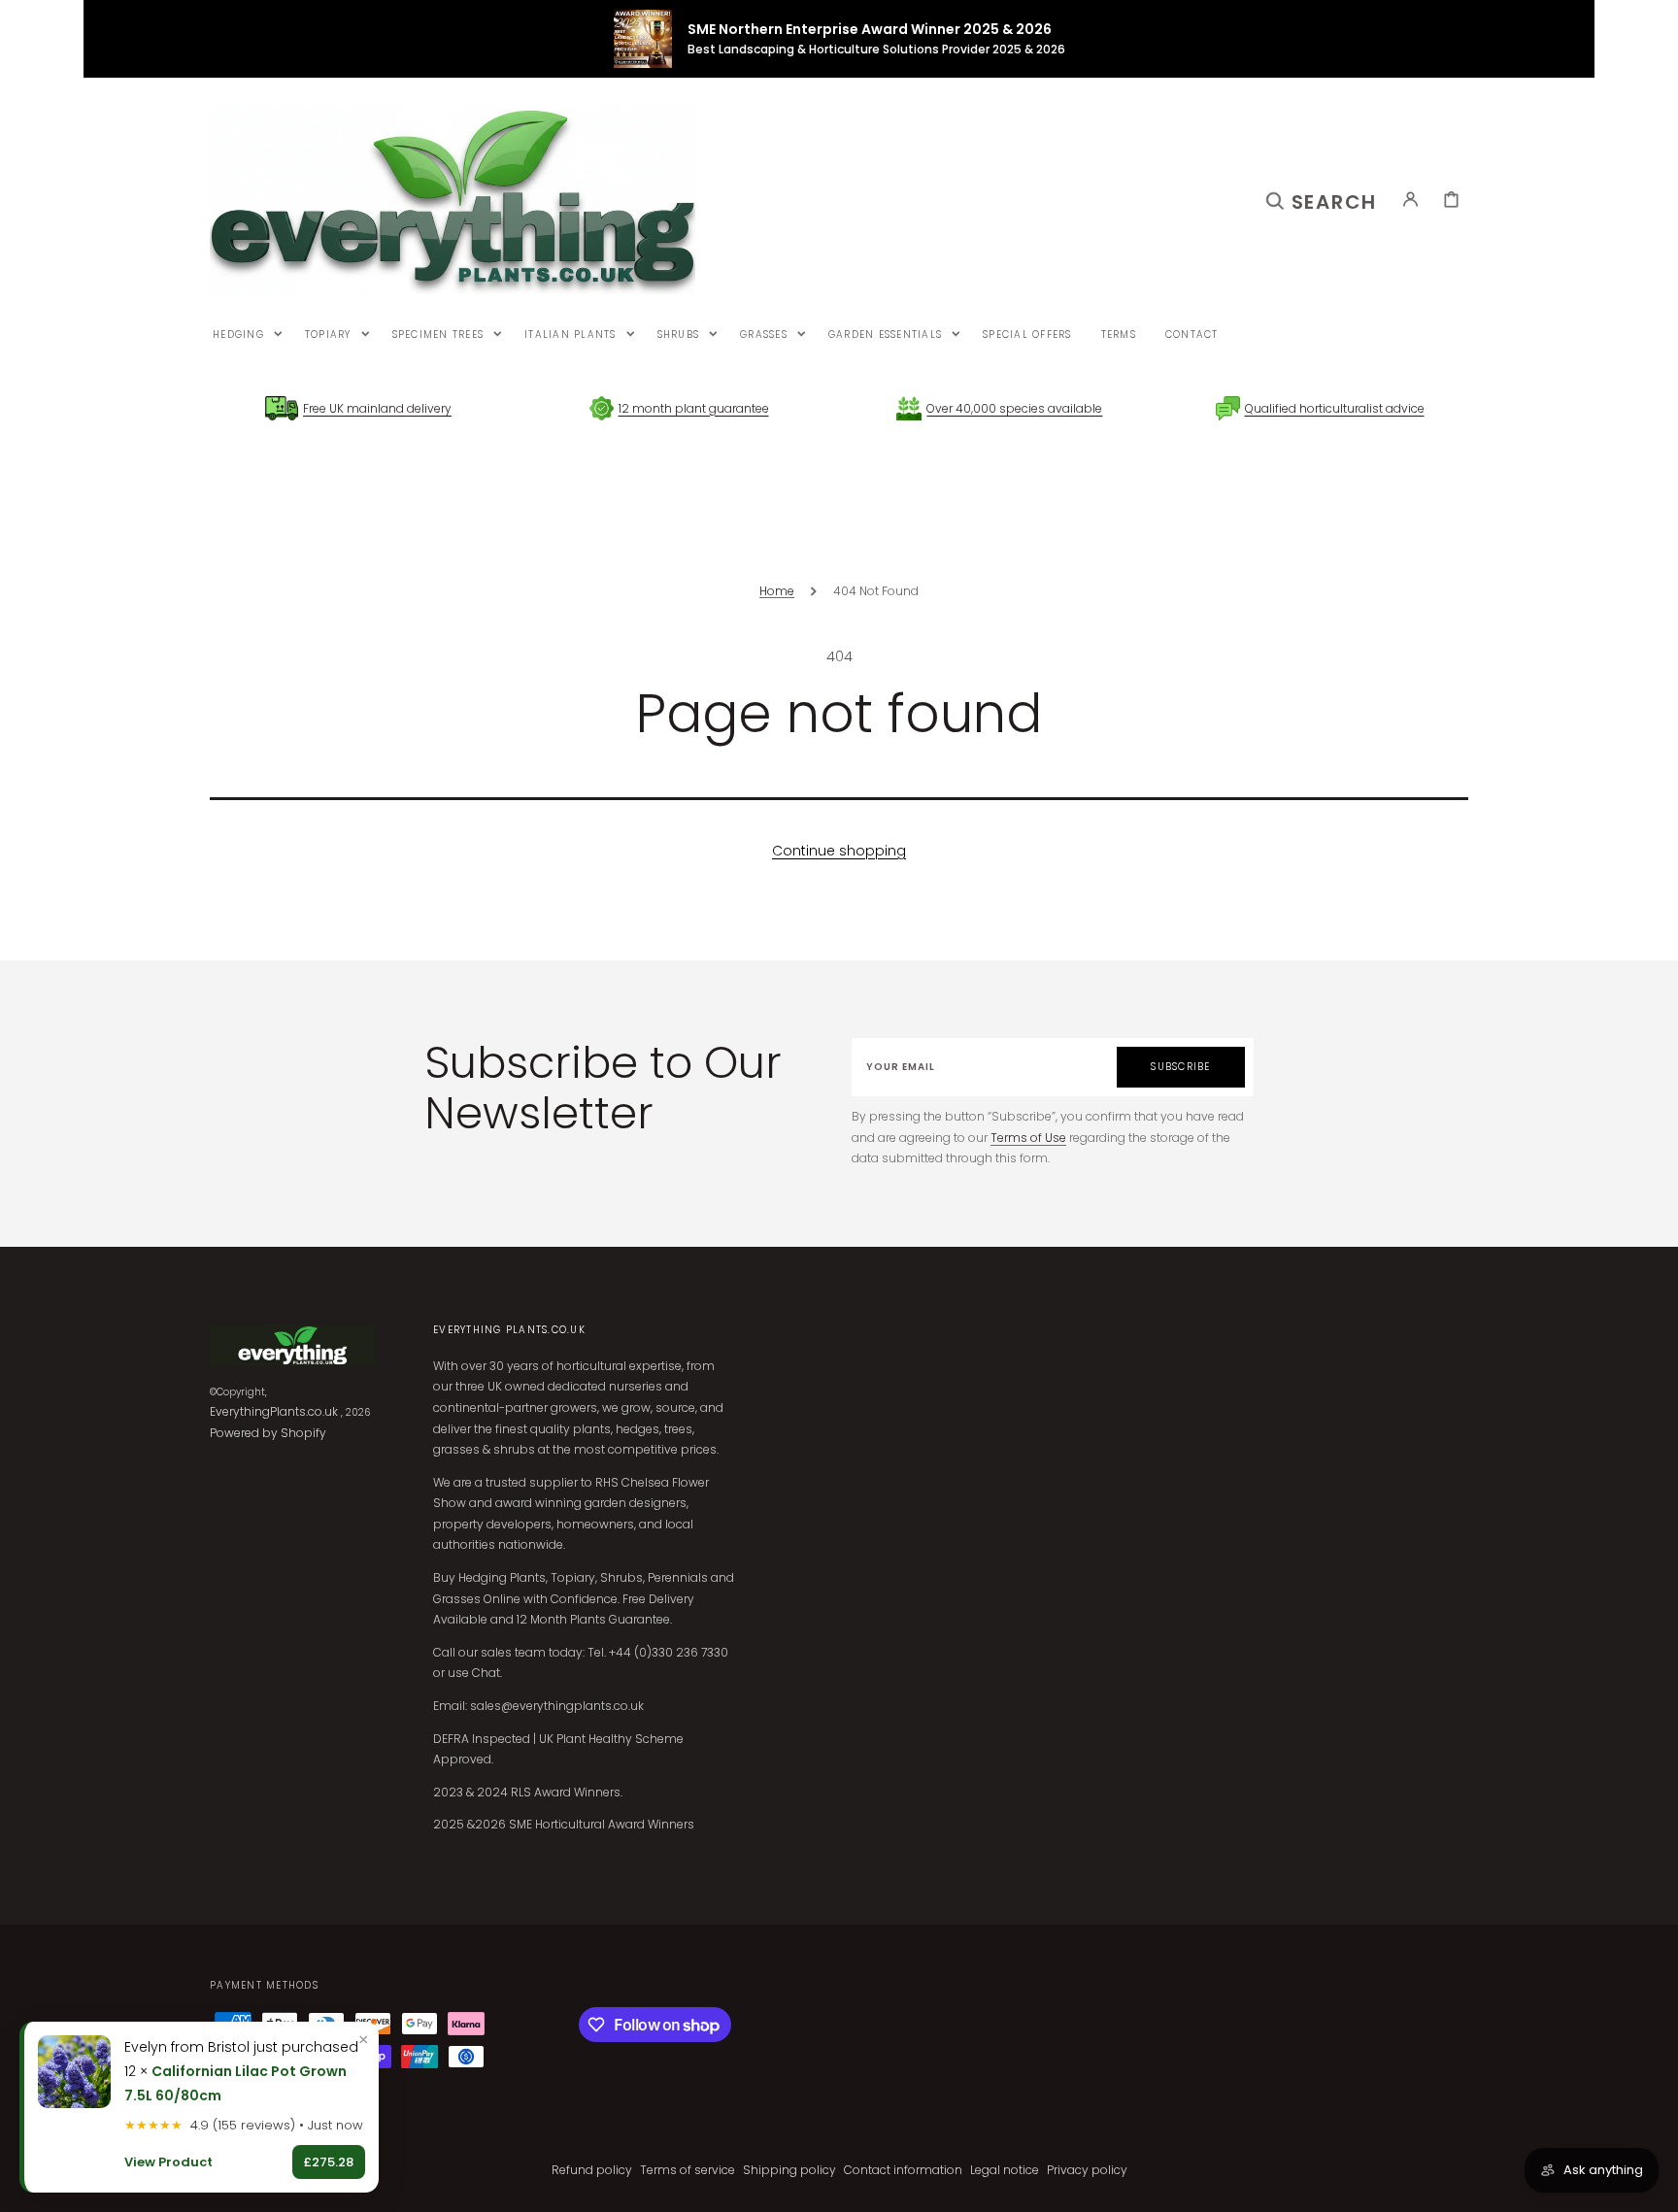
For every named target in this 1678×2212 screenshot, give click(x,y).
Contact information (903, 2170)
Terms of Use (1028, 1138)
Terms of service (688, 2170)
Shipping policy (789, 2170)
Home (777, 591)
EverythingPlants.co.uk (274, 1411)
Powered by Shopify (268, 1433)
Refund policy (592, 2170)
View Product (168, 2162)
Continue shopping (839, 851)
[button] (1322, 199)
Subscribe (1180, 1067)
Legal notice (1005, 2170)
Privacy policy (1087, 2170)
